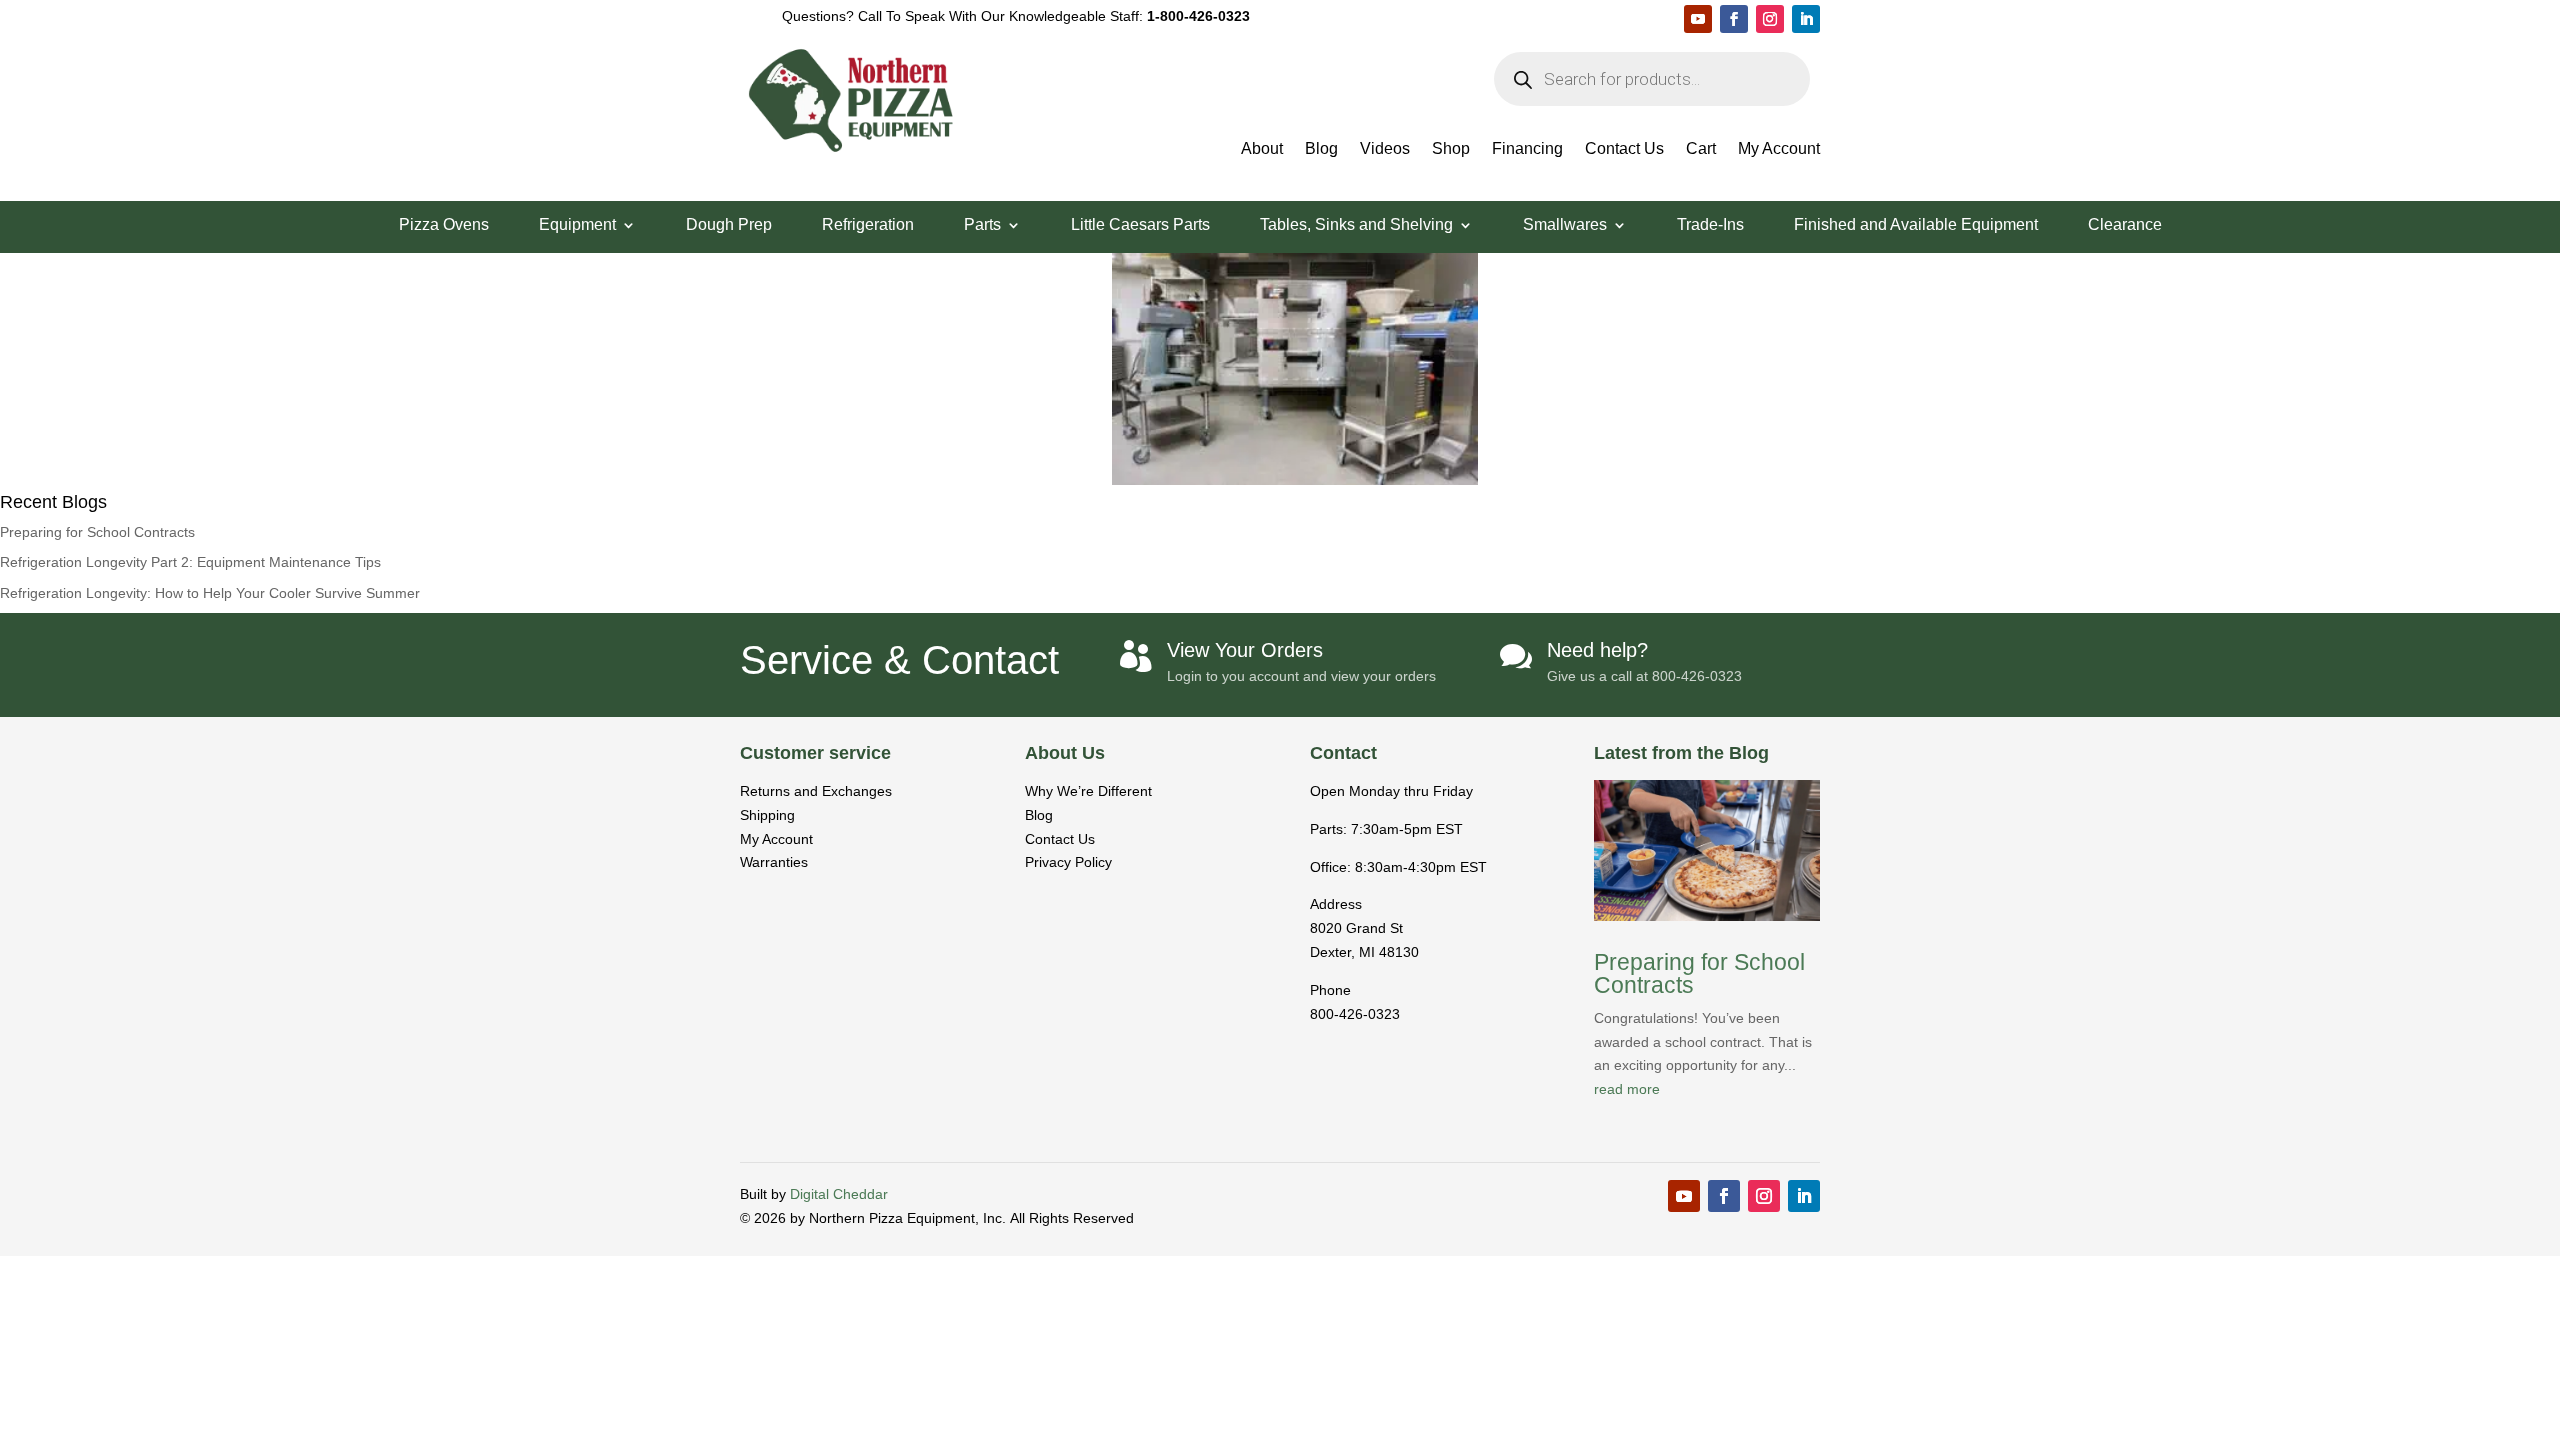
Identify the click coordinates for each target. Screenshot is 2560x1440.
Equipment (577, 225)
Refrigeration (868, 225)
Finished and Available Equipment (1916, 225)
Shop (1451, 149)
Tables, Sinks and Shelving (1356, 225)
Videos (1385, 149)
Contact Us (1624, 149)
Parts (982, 225)
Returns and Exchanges (816, 791)
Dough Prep (729, 225)
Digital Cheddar (839, 1194)
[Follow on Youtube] (1698, 19)
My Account (1779, 149)
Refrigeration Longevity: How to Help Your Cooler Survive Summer (210, 593)
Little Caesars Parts (1140, 225)
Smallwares (1565, 225)
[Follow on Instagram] (1770, 19)
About (1262, 149)
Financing (1527, 149)
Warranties (774, 862)
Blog (1321, 149)
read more (1627, 1089)
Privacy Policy (1068, 862)
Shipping (767, 815)
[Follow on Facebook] (1734, 19)
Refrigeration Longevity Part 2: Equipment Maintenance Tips (190, 562)
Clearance (2125, 225)
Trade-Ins (1710, 225)
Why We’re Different (1088, 791)
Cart (1701, 149)
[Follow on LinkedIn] (1806, 19)
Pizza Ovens (444, 225)
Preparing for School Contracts (97, 532)
